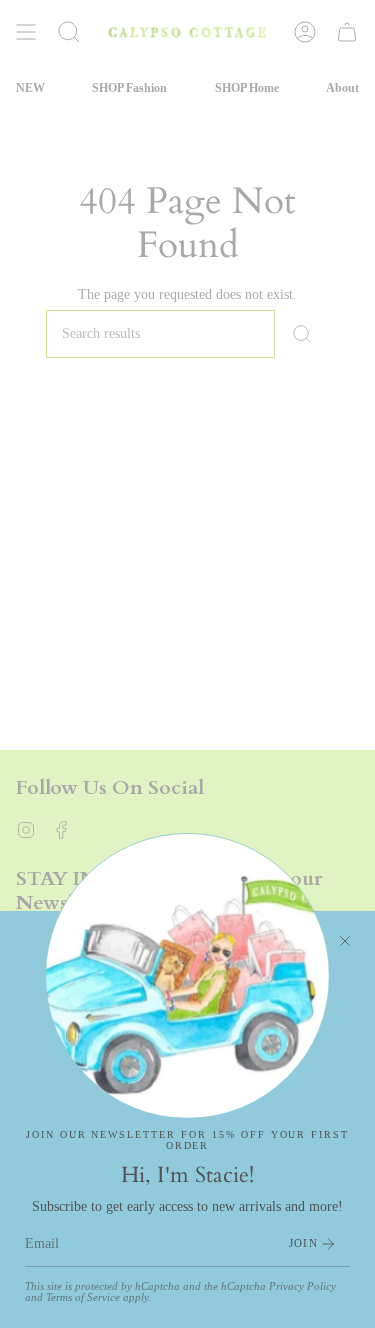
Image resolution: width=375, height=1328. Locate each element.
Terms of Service (83, 1297)
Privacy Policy (302, 1286)
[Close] (345, 941)
